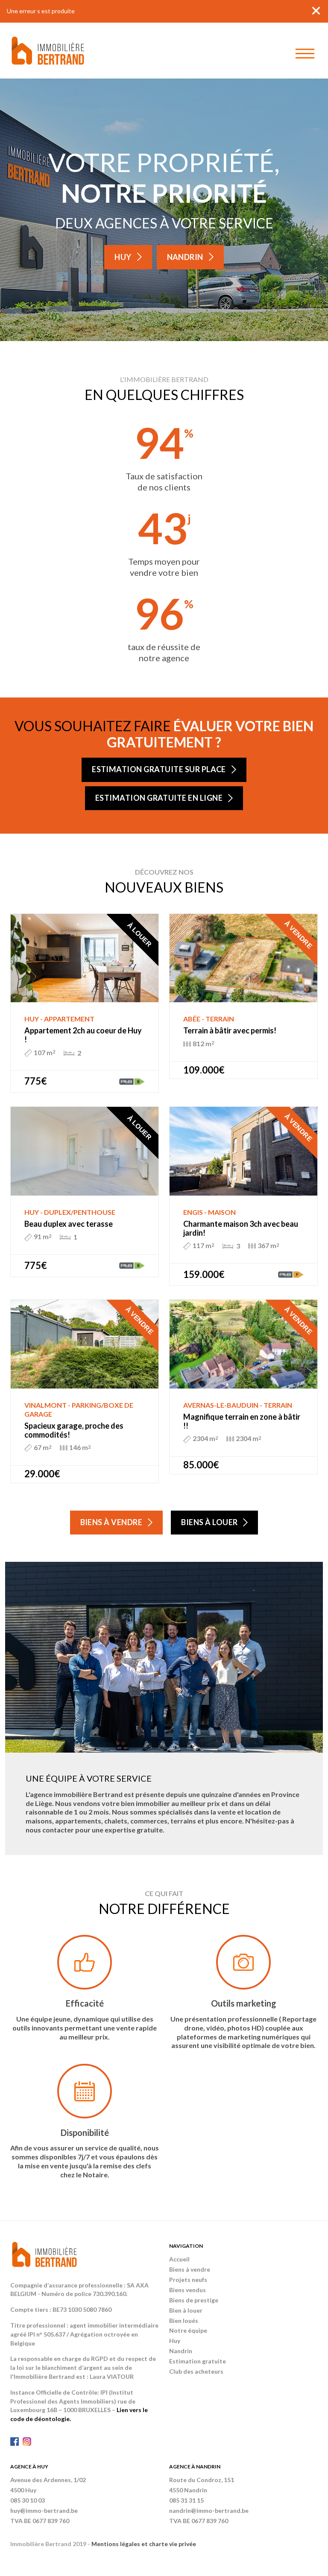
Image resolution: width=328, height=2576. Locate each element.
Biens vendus (187, 2290)
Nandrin (185, 257)
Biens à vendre (111, 1522)
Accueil (179, 2259)
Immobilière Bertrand (48, 51)
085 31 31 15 (186, 2500)
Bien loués (184, 2321)
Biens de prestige (194, 2300)
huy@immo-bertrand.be (44, 2510)
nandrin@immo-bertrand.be (209, 2510)
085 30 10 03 (28, 2500)
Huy (123, 257)
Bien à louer (186, 2310)
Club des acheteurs (196, 2371)
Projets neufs (188, 2280)
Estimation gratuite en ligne (159, 798)
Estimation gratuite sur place (159, 769)
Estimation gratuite (198, 2361)
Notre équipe (188, 2330)
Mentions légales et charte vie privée (144, 2544)
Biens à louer (209, 1522)
